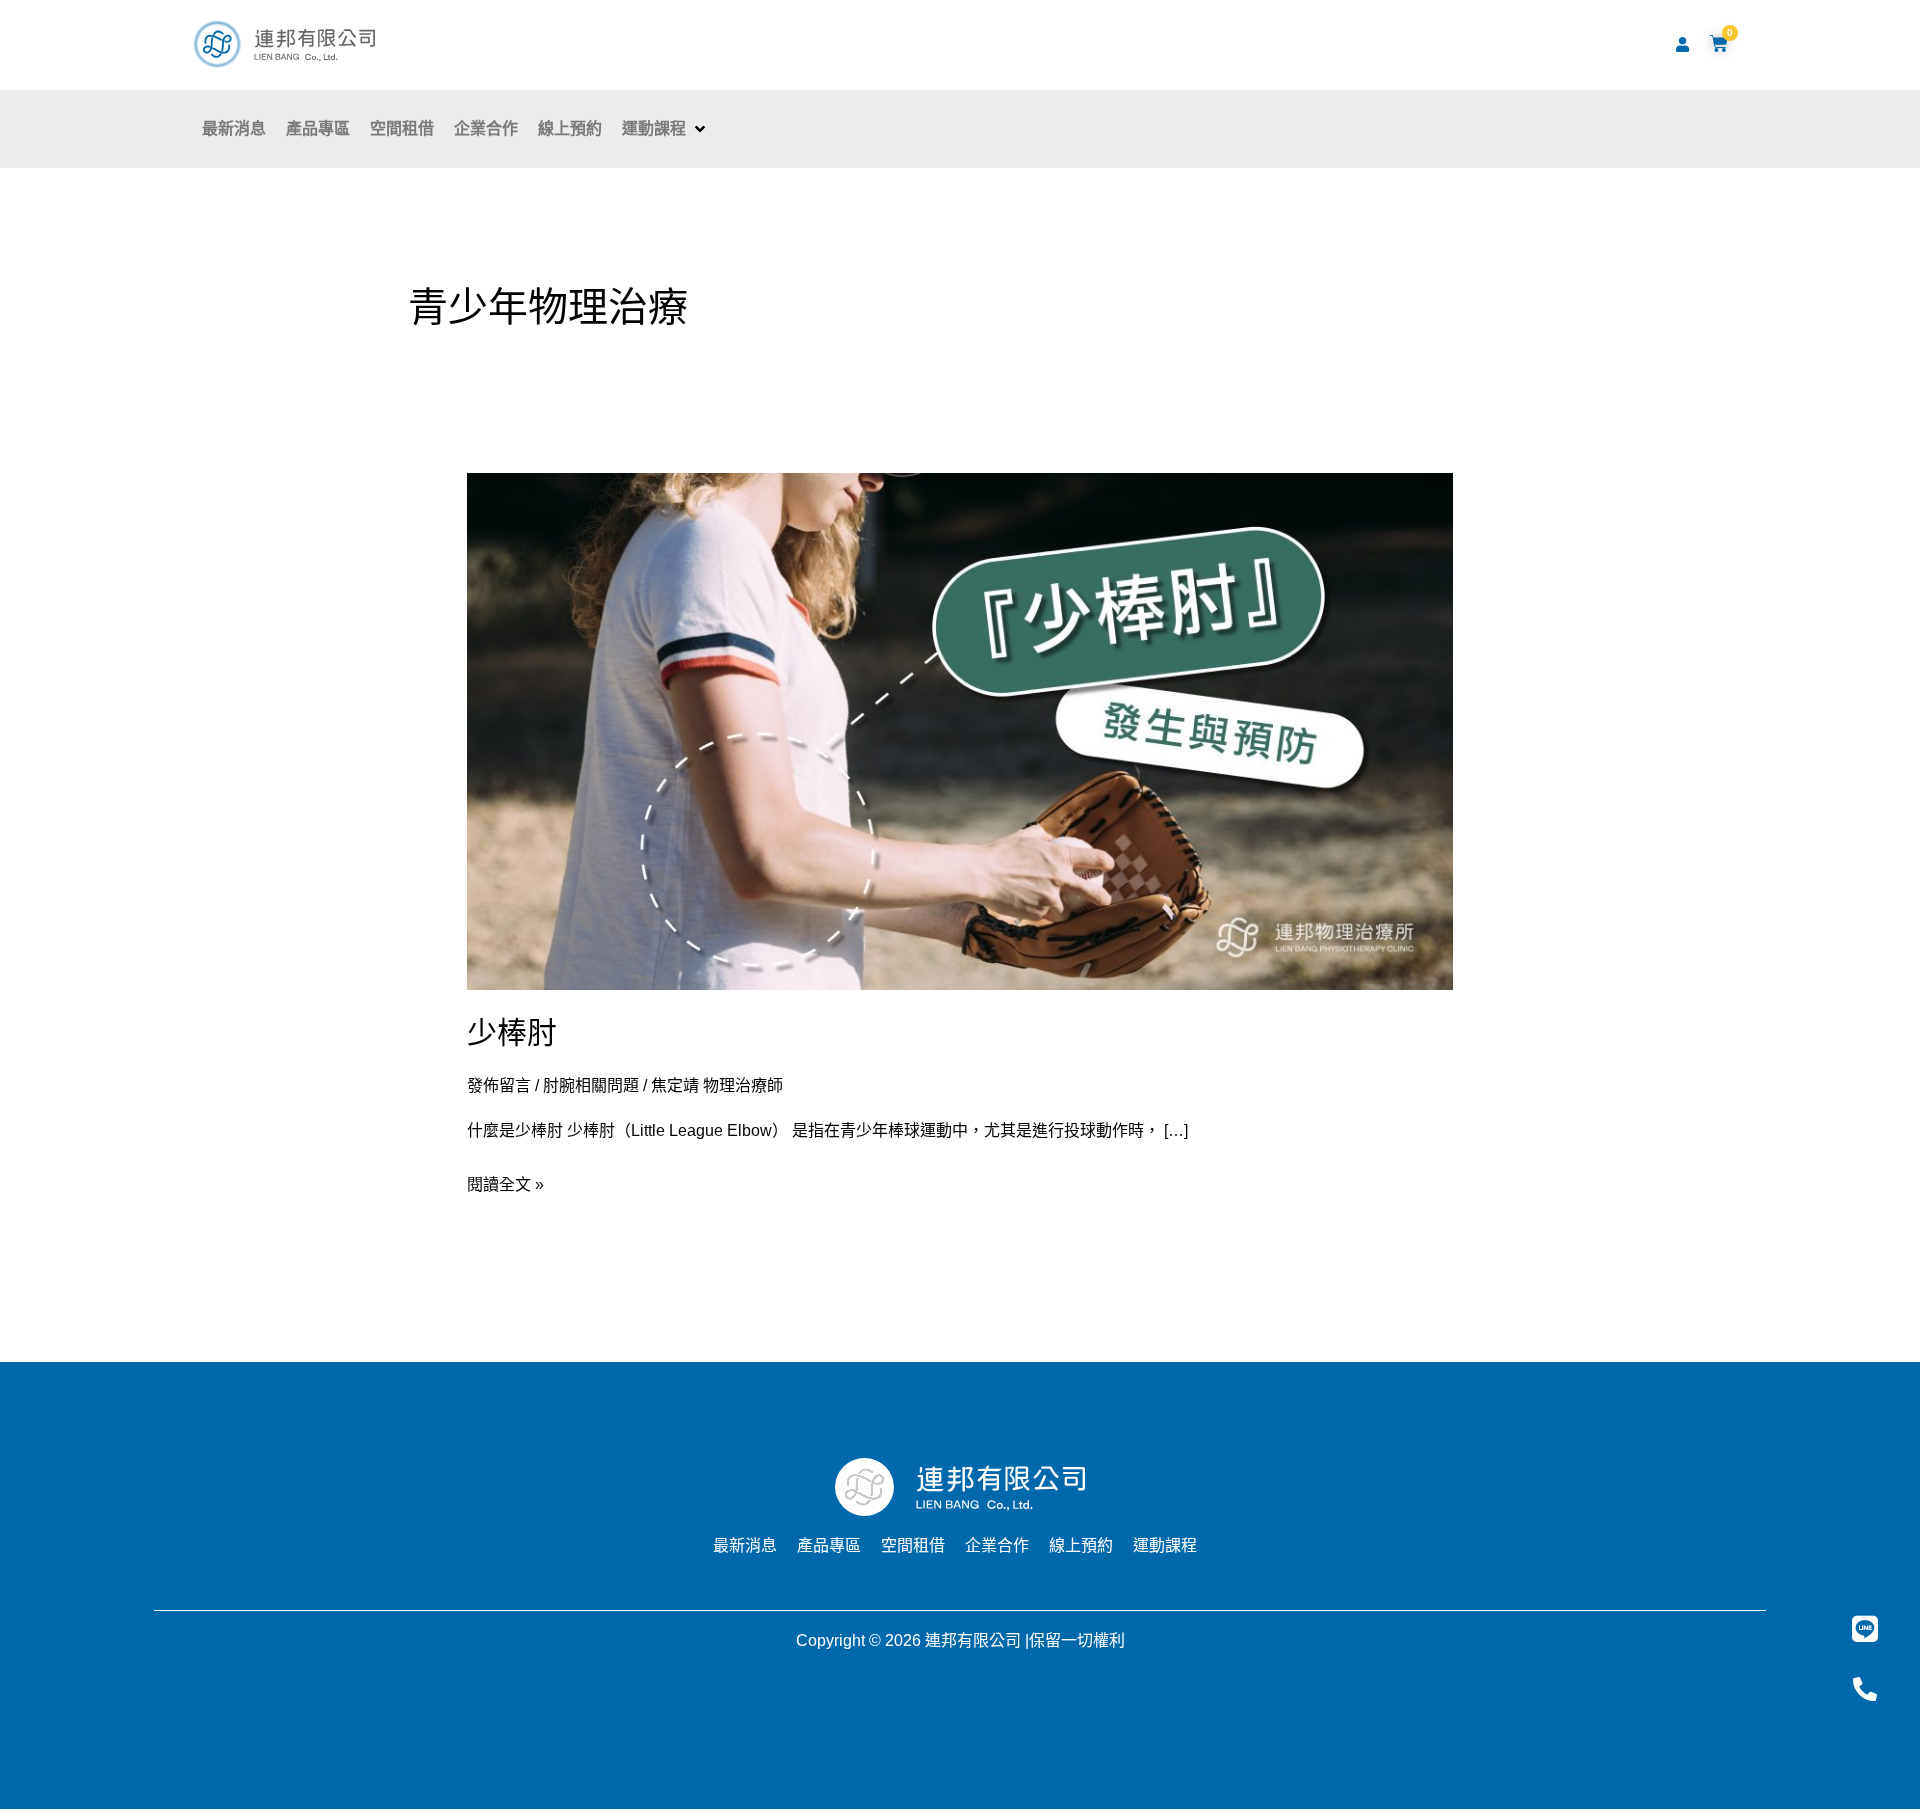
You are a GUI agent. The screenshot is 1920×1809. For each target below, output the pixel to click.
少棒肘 (512, 1033)
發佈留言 (499, 1085)
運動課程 (1165, 1545)
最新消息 (745, 1545)
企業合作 (997, 1545)
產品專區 (829, 1545)
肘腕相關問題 (591, 1085)
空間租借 (913, 1545)
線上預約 (1081, 1545)
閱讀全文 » (505, 1181)
